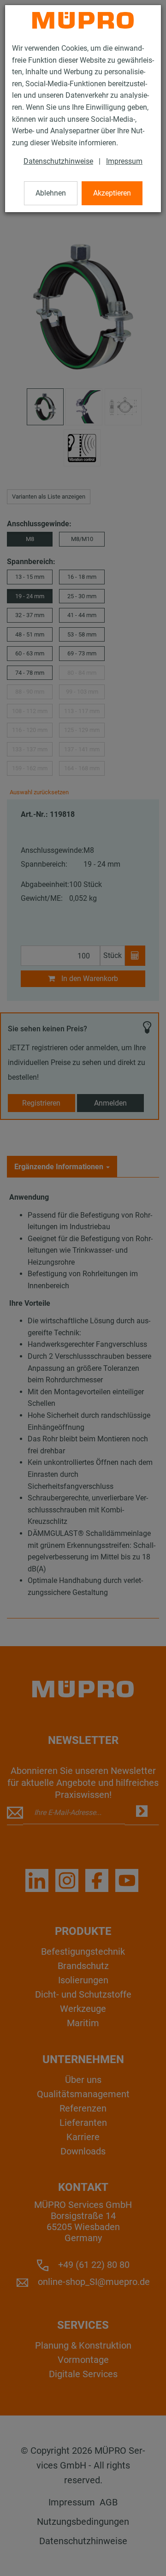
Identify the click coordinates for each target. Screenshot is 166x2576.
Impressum (124, 161)
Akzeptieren (112, 193)
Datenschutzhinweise (58, 161)
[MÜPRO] (83, 20)
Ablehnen (51, 193)
